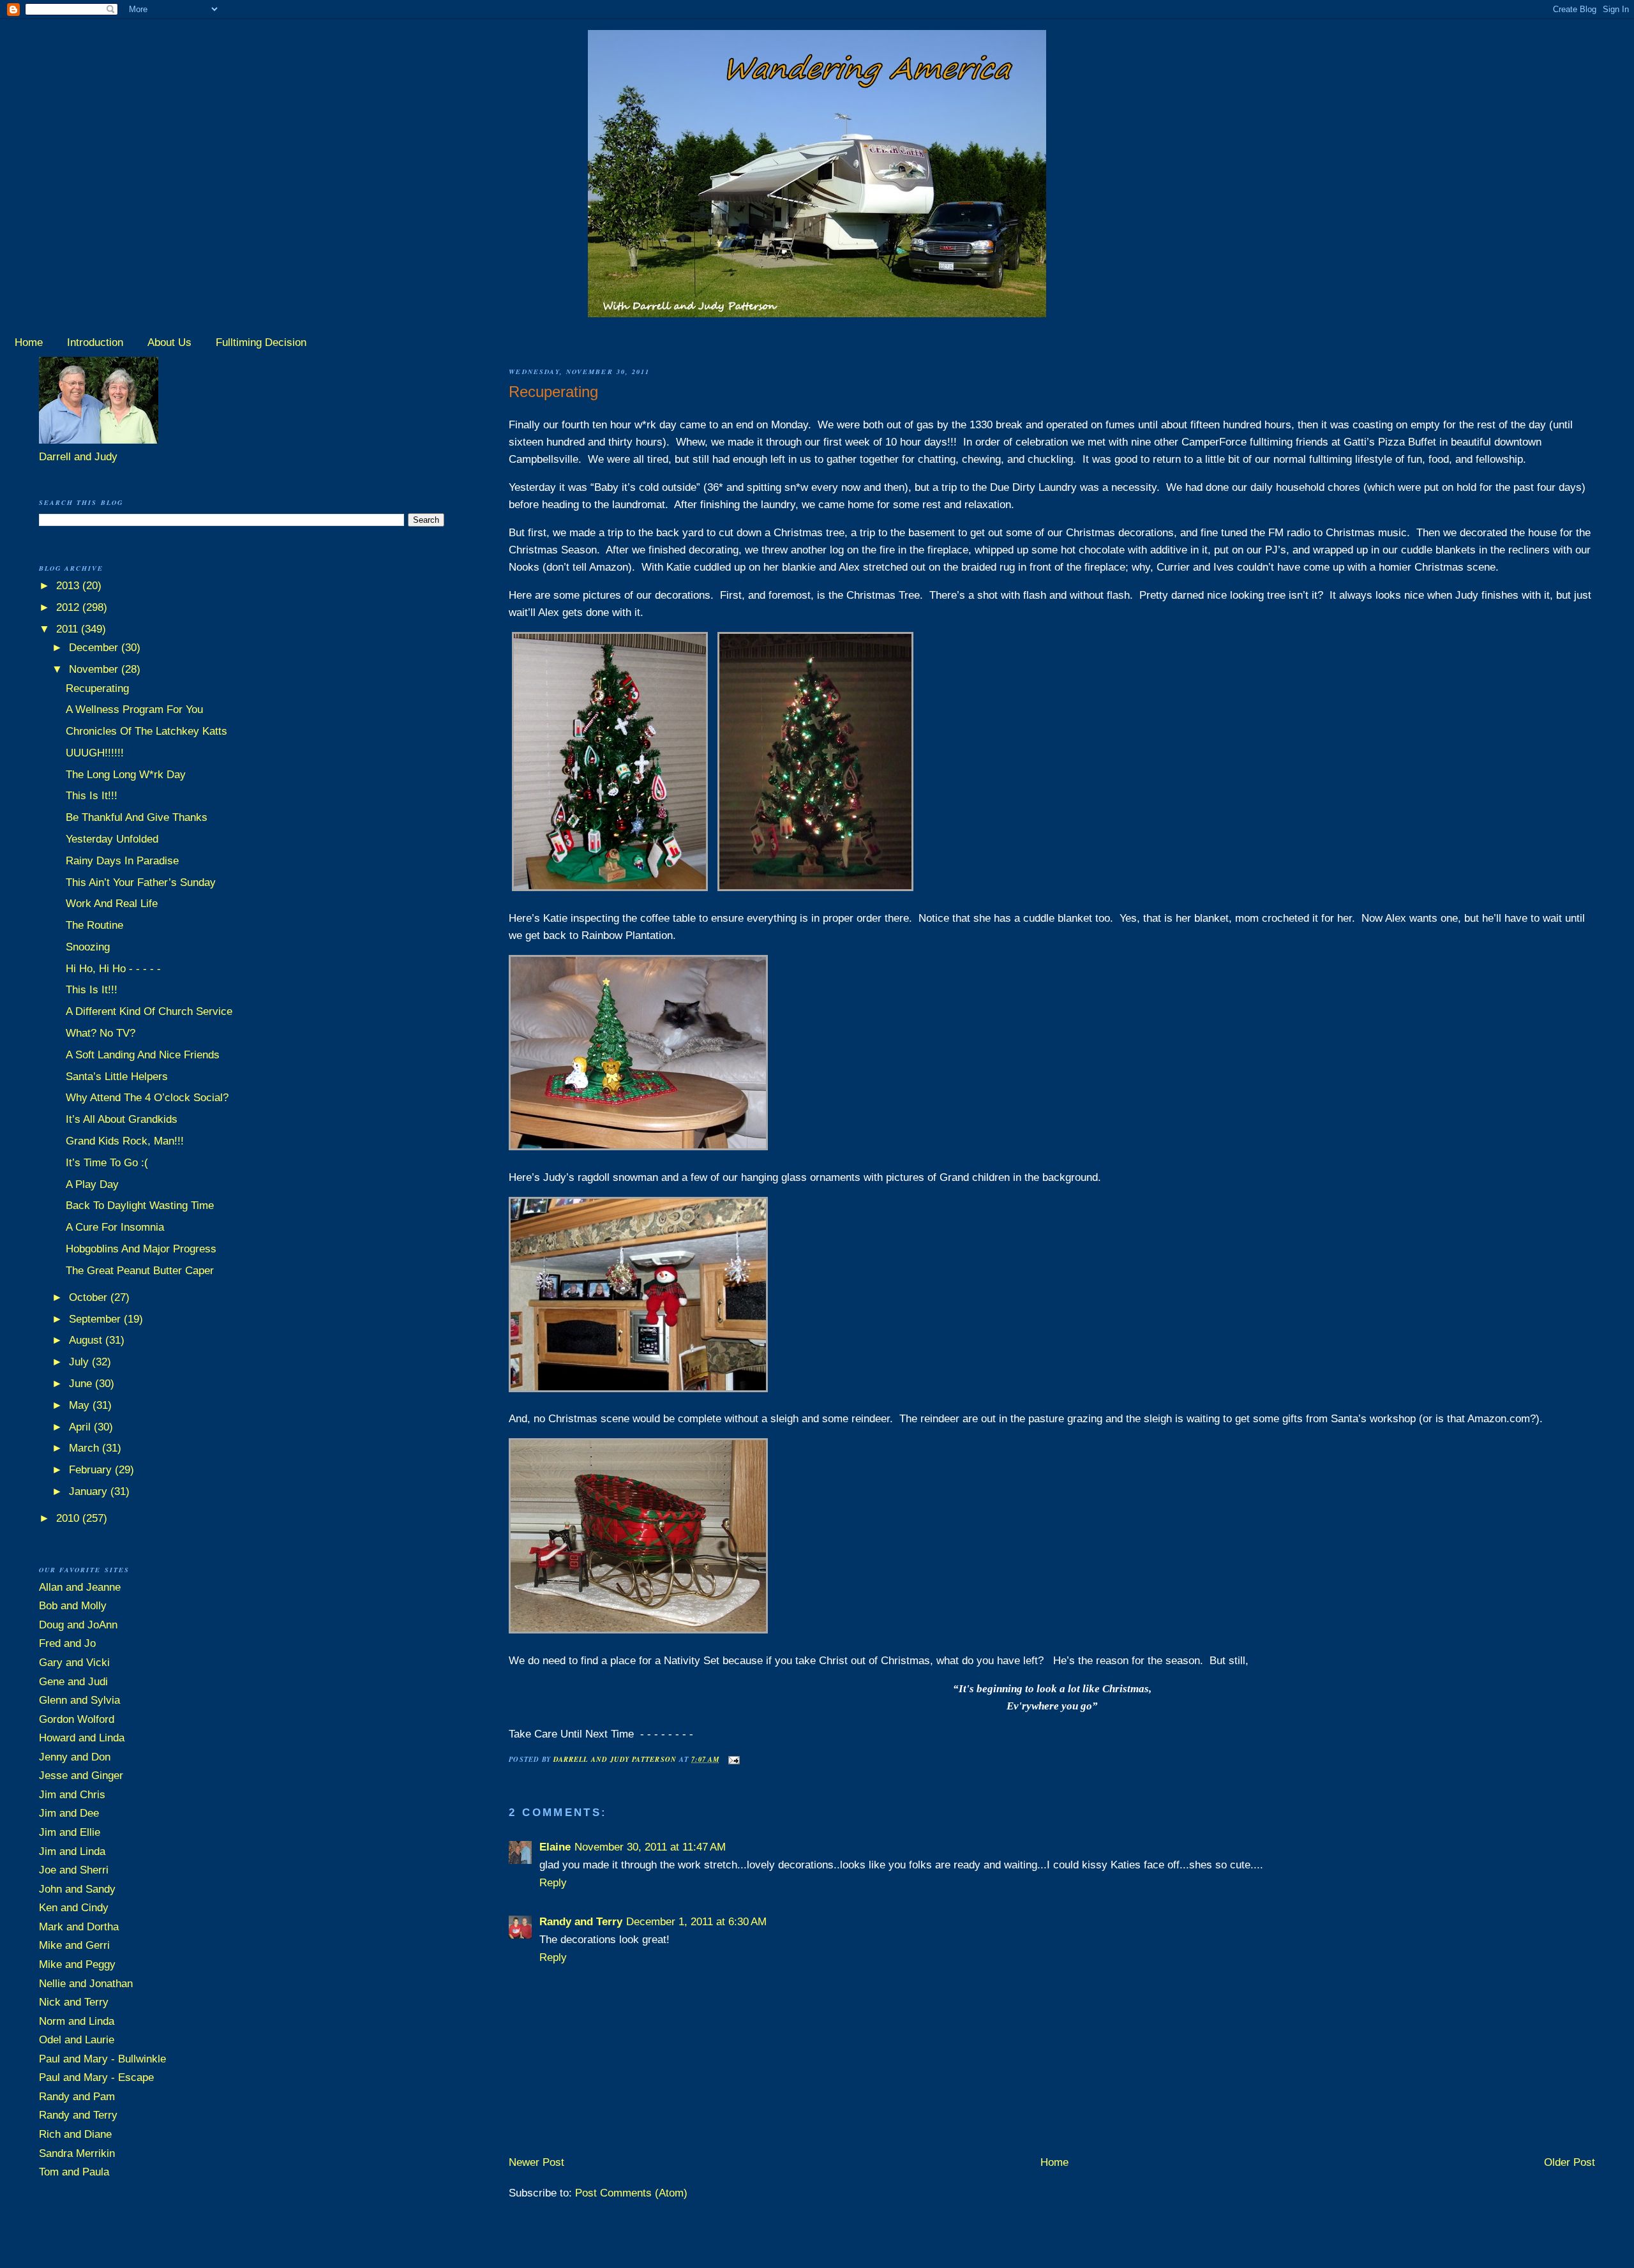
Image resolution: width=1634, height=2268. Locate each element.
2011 (69, 629)
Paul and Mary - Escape (96, 2077)
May (81, 1405)
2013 (69, 586)
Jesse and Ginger (81, 1776)
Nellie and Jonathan (86, 1984)
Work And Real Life (112, 904)
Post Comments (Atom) (631, 2193)
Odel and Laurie (77, 2040)
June (82, 1384)
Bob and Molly (73, 1606)
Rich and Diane (75, 2134)
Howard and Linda (82, 1738)
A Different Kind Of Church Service (149, 1011)
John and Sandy (77, 1889)
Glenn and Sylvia (79, 1700)
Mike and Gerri (74, 1945)
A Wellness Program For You (134, 710)
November (95, 669)
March (86, 1448)
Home (29, 342)
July (80, 1362)
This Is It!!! (92, 796)
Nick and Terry (74, 2002)
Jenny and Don (75, 1757)
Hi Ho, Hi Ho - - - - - (113, 969)
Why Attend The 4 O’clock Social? (147, 1098)
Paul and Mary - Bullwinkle (102, 2059)
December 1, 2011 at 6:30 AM (696, 1922)
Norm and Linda (77, 2021)
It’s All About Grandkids (122, 1119)
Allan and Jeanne (80, 1587)
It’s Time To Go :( (107, 1163)
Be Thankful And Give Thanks (137, 817)
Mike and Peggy (77, 1964)
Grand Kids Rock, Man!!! (125, 1141)
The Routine (94, 925)
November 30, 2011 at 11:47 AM (650, 1847)
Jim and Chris (72, 1795)
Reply (553, 1883)
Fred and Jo (67, 1643)
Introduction (95, 342)
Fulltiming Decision (261, 342)
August (87, 1340)
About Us (169, 342)
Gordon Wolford (77, 1719)
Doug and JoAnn (78, 1625)
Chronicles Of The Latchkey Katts (146, 731)
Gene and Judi (73, 1682)
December (95, 648)
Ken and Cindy (74, 1908)
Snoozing (88, 947)
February (92, 1470)
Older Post (1570, 2162)
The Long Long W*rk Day (126, 775)
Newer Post (536, 2162)
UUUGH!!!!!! (95, 753)
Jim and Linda (72, 1851)
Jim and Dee (69, 1813)
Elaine (555, 1847)
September (96, 1319)
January (90, 1491)
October (90, 1297)
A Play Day (92, 1184)
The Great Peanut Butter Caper (140, 1271)
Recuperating (97, 688)
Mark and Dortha (79, 1927)
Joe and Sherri (74, 1870)
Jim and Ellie (70, 1832)
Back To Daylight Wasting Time (140, 1205)
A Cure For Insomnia (115, 1227)
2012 (69, 607)
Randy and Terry (581, 1922)
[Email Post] (734, 1759)
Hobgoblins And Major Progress (141, 1249)
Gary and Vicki (74, 1663)
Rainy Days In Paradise (122, 861)
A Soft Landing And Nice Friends (143, 1055)
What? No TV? (101, 1033)
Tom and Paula (74, 2172)
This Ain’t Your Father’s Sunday (141, 882)
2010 (69, 1518)
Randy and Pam (77, 2097)
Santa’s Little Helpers (117, 1077)
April (81, 1427)
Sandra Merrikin (77, 2153)
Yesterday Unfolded (112, 839)
